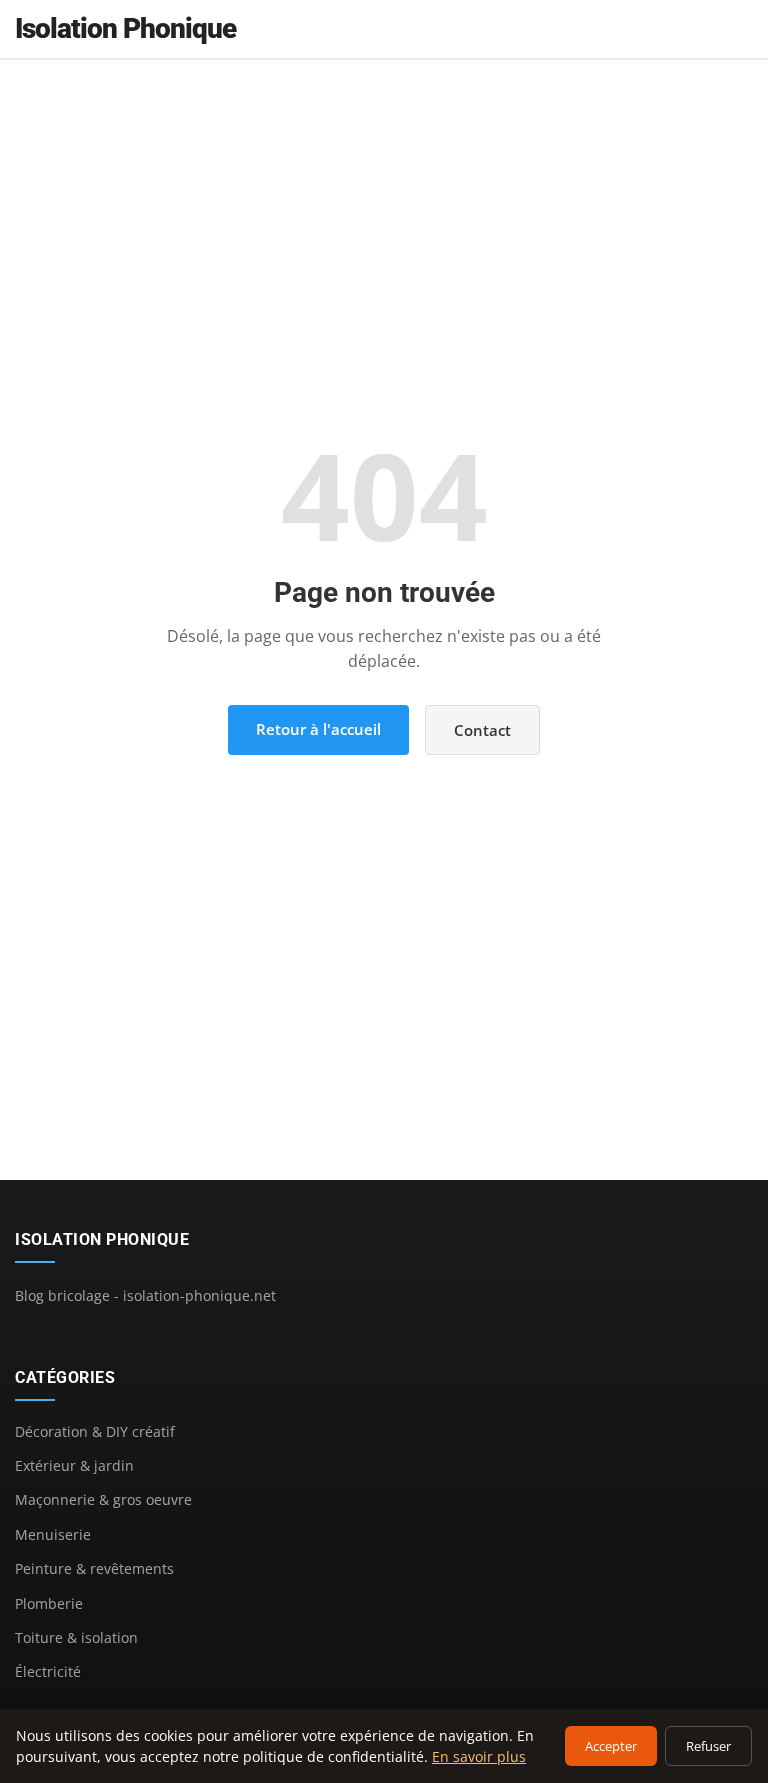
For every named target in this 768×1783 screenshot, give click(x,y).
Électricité (48, 1671)
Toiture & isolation (76, 1637)
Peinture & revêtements (94, 1568)
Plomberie (49, 1603)
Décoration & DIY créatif (95, 1431)
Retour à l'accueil (318, 729)
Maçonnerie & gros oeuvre (103, 1499)
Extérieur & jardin (74, 1465)
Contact (482, 730)
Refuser (708, 1746)
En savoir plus (479, 1756)
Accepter (611, 1746)
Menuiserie (53, 1534)
